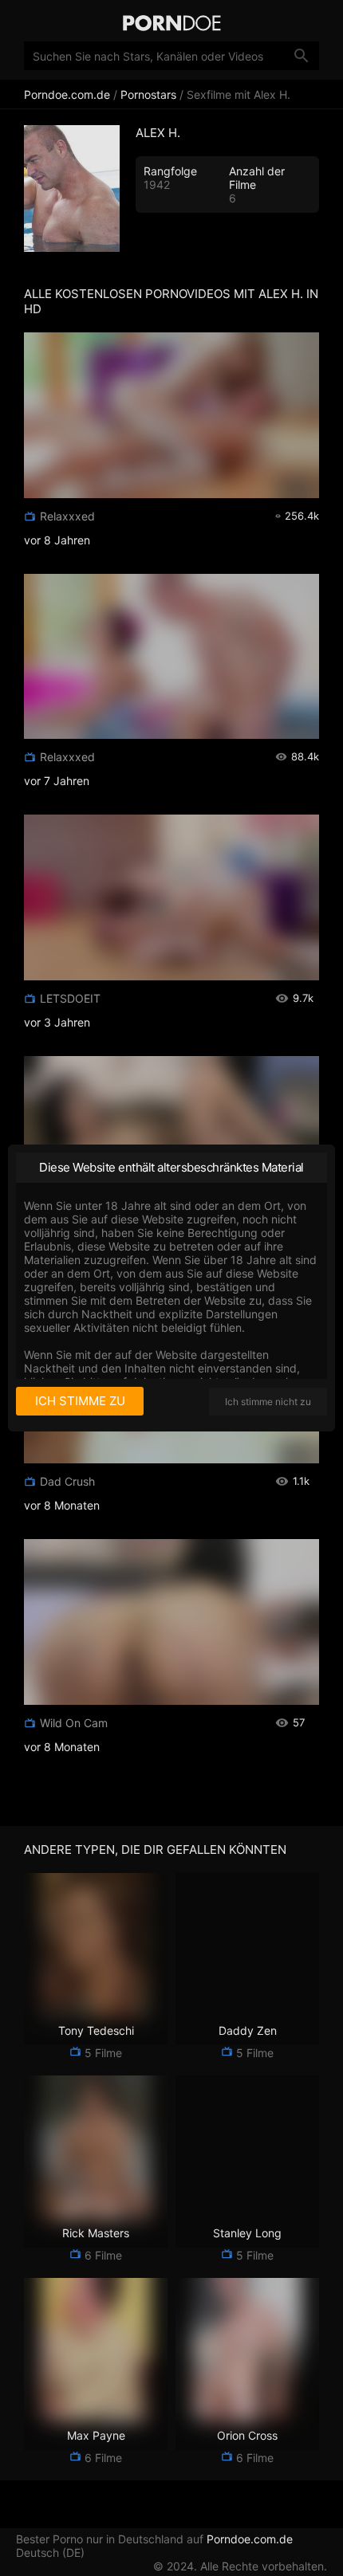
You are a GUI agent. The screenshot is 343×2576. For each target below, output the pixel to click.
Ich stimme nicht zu (268, 1402)
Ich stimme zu (80, 1401)
